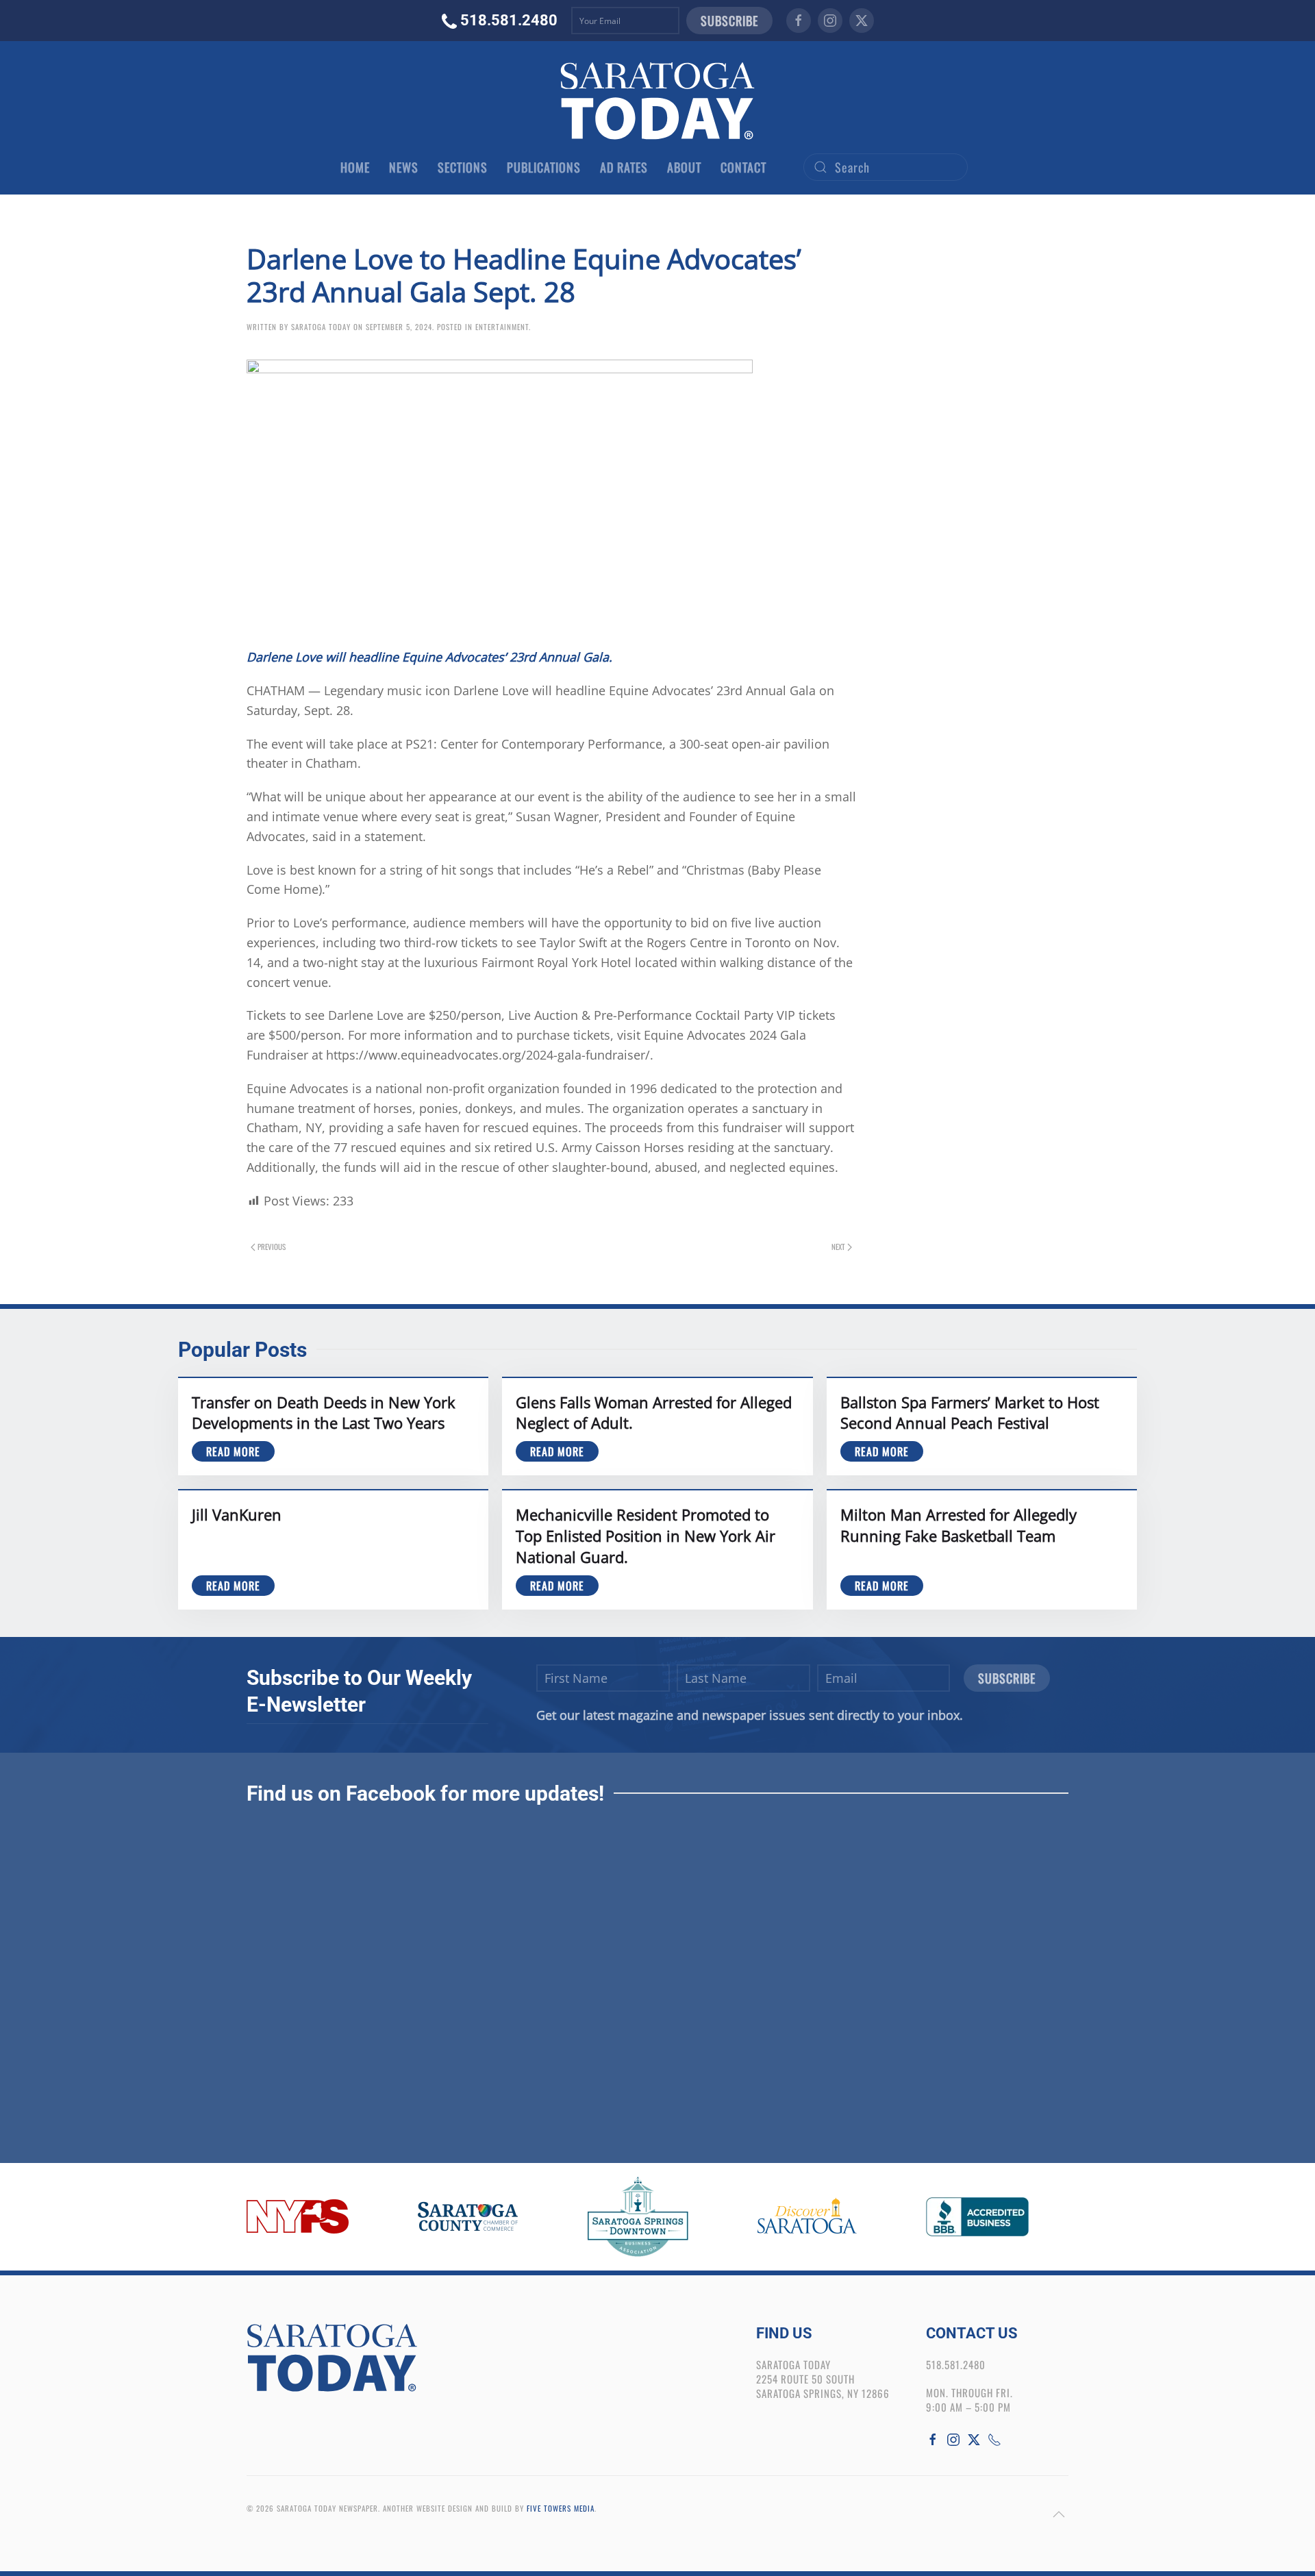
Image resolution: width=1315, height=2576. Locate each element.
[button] (1059, 2514)
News (404, 167)
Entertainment (502, 327)
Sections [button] (463, 167)
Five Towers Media (561, 2508)
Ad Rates (624, 167)
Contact (743, 167)
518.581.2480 (509, 20)
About (684, 167)
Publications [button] (544, 167)
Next (838, 1247)
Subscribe (729, 21)
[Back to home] (657, 101)
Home (355, 167)
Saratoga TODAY (321, 327)
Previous (272, 1247)
